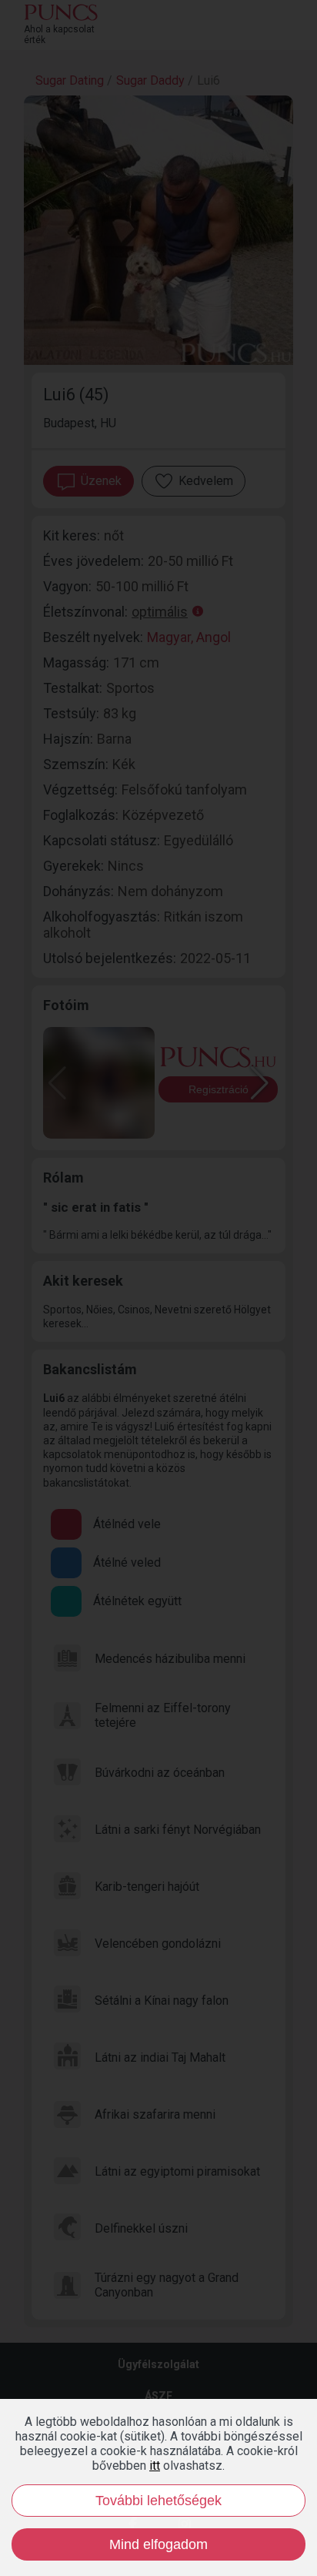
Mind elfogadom (158, 2544)
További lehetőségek (158, 2501)
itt (155, 2466)
